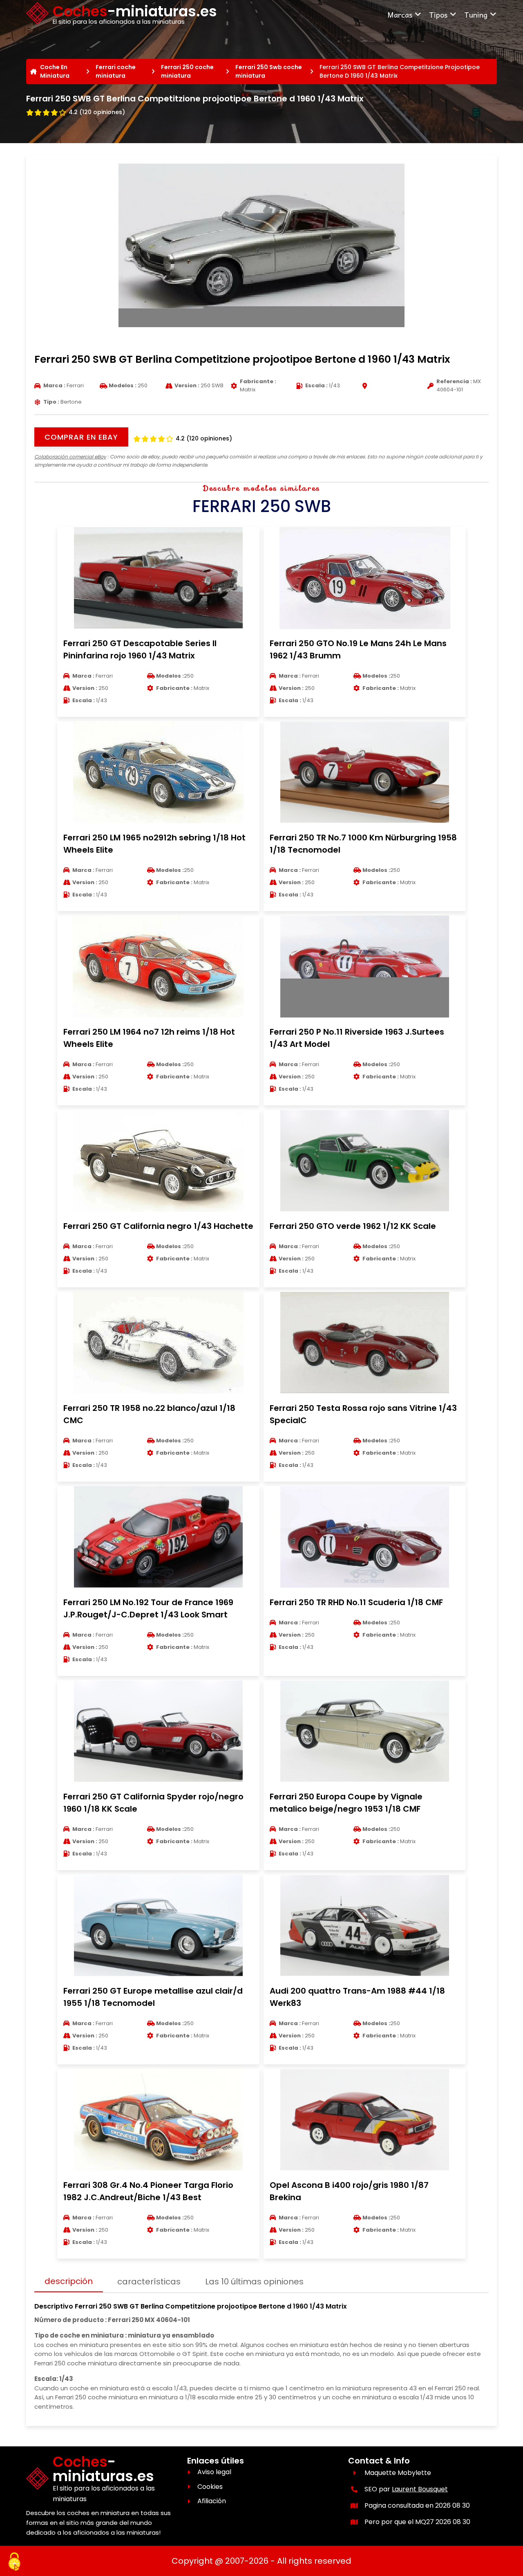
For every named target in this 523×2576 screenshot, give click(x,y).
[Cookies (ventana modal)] (14, 2562)
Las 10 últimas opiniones (254, 2282)
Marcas (400, 15)
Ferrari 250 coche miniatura (187, 71)
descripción (69, 2281)
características (149, 2282)
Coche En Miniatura (55, 71)
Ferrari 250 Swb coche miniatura (269, 71)
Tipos (438, 15)
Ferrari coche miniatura (116, 71)
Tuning (476, 15)
